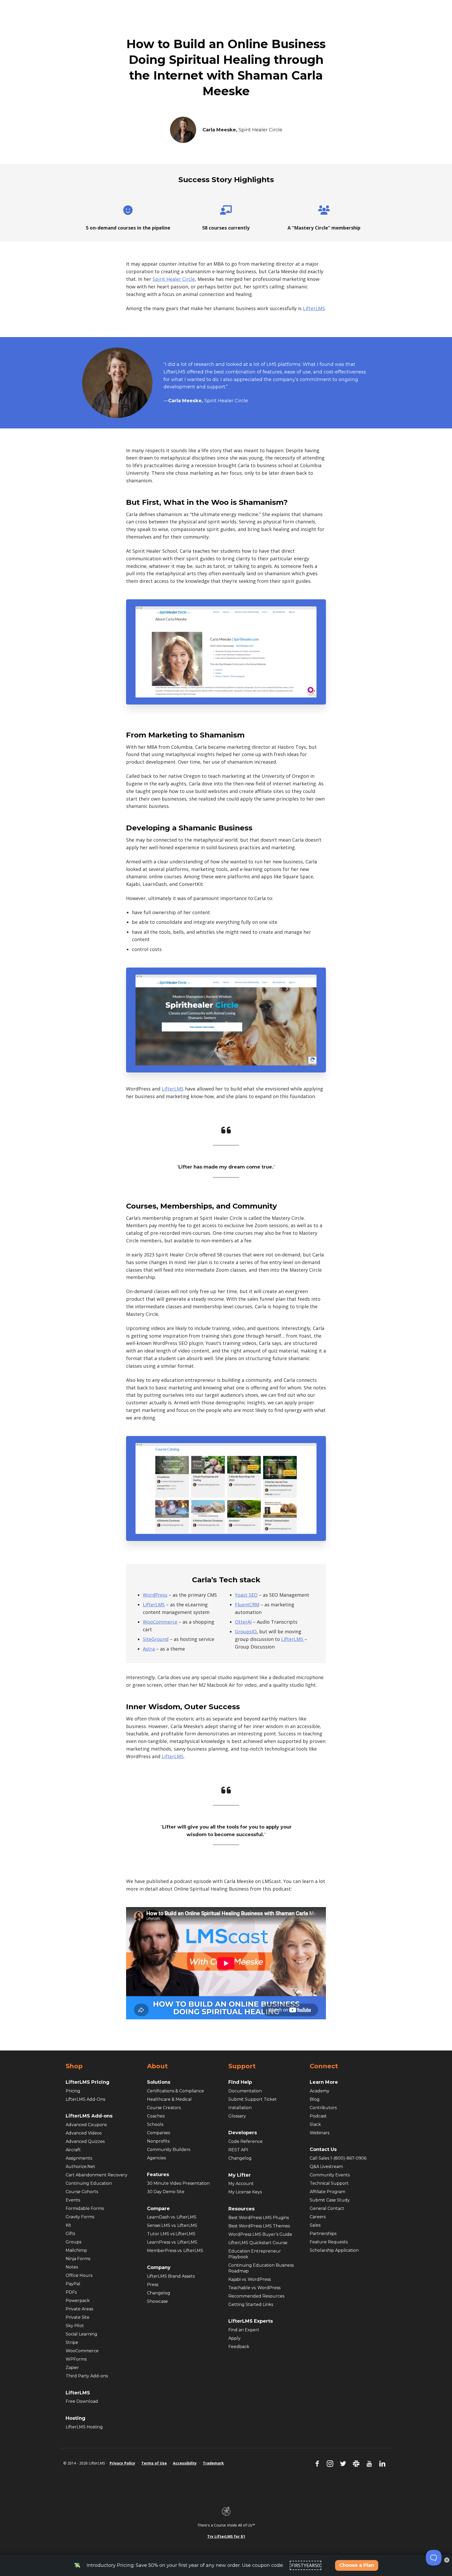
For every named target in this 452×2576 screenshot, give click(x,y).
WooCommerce (160, 1622)
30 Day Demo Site (166, 2192)
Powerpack (78, 2301)
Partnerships (323, 2234)
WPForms (76, 2359)
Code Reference (245, 2141)
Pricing (73, 2091)
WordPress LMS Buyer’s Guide (260, 2234)
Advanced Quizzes (85, 2141)
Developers (243, 2133)
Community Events (330, 2175)
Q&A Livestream (326, 2167)
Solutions (159, 2082)
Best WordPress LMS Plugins (259, 2218)
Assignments (79, 2158)
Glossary (237, 2116)
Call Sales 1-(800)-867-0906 (338, 2158)
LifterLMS (314, 308)
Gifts (70, 2234)
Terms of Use (154, 2463)
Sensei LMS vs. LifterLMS (172, 2225)
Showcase (157, 2301)
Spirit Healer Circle (174, 279)
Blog (315, 2099)
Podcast (318, 2116)
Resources (241, 2209)
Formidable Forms (85, 2208)
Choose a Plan (357, 2565)
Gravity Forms (80, 2217)
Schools (155, 2124)
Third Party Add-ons (87, 2376)
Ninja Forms (78, 2259)
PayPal (73, 2284)
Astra (149, 1649)
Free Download (82, 2401)
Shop (74, 2066)
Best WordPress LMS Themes (259, 2226)
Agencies (156, 2158)
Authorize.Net (80, 2167)
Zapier (72, 2368)
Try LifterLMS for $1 (226, 2536)
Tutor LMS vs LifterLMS (171, 2234)
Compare (158, 2209)
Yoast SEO (246, 1595)
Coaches (156, 2116)
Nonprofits (158, 2141)
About (157, 2066)
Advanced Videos (84, 2133)
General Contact (327, 2208)
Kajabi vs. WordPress (250, 2279)
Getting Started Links (251, 2304)
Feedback (239, 2347)
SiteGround (156, 1639)
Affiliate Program (327, 2192)
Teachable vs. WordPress (254, 2288)
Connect (324, 2066)
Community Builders (169, 2150)
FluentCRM (247, 1605)
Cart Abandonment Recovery (97, 2175)
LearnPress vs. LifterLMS (172, 2242)
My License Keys (245, 2192)
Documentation (245, 2091)
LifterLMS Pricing (87, 2082)
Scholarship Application (334, 2250)
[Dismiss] (447, 2560)
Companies (159, 2133)
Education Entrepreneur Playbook (255, 2254)
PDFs (71, 2292)
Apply (235, 2338)
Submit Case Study (330, 2200)
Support (242, 2066)
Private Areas (79, 2309)
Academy (320, 2091)
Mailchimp (76, 2250)
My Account (241, 2184)
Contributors (323, 2108)
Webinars (320, 2133)
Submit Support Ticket (253, 2099)
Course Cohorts (82, 2192)
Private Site (78, 2317)
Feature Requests (329, 2242)
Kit (68, 2225)
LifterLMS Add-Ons (85, 2099)
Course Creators (164, 2108)
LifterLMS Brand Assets (171, 2276)
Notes (72, 2267)
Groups (74, 2242)
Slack (315, 2124)
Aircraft (73, 2150)
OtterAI (243, 1622)
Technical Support (329, 2183)
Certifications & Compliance (176, 2091)
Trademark (213, 2463)
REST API (238, 2150)
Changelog (159, 2293)
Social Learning (81, 2334)
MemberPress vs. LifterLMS (175, 2251)
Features (158, 2175)
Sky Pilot (75, 2326)
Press (153, 2285)
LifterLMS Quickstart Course (258, 2243)
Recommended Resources (256, 2296)
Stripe (72, 2342)
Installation (240, 2108)
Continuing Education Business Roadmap (261, 2268)
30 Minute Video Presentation (178, 2183)
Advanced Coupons (86, 2125)
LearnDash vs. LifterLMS (172, 2217)
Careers (318, 2217)
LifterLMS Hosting (84, 2427)
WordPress (155, 1595)
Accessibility (185, 2463)
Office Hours (79, 2275)
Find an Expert (244, 2330)
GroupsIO (246, 1631)
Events (73, 2200)
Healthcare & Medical (169, 2099)
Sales (315, 2225)
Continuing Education (89, 2183)
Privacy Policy (122, 2463)
